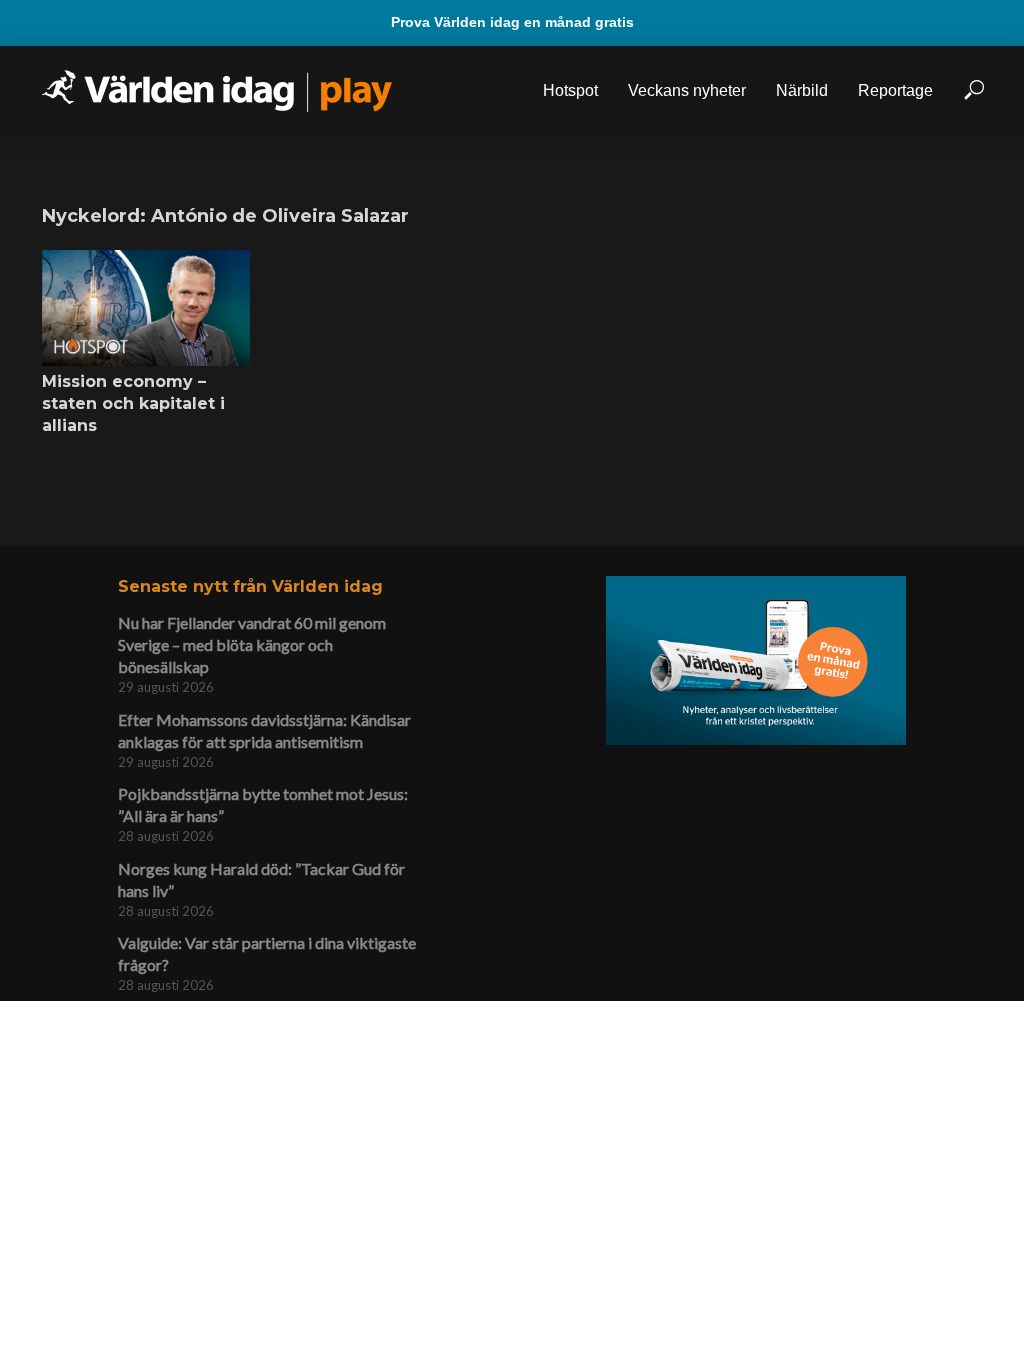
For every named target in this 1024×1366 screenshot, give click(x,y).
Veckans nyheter (687, 90)
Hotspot (570, 90)
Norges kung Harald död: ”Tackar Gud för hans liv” (261, 879)
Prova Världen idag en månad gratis (512, 22)
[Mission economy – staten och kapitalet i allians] (146, 308)
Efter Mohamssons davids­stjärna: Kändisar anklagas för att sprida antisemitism (264, 730)
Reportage (895, 90)
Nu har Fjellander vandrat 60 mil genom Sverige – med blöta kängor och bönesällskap (252, 644)
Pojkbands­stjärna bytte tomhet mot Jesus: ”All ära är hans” (263, 804)
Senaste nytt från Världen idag (250, 586)
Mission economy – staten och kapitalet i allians (133, 403)
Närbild (802, 90)
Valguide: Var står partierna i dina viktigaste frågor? (267, 953)
